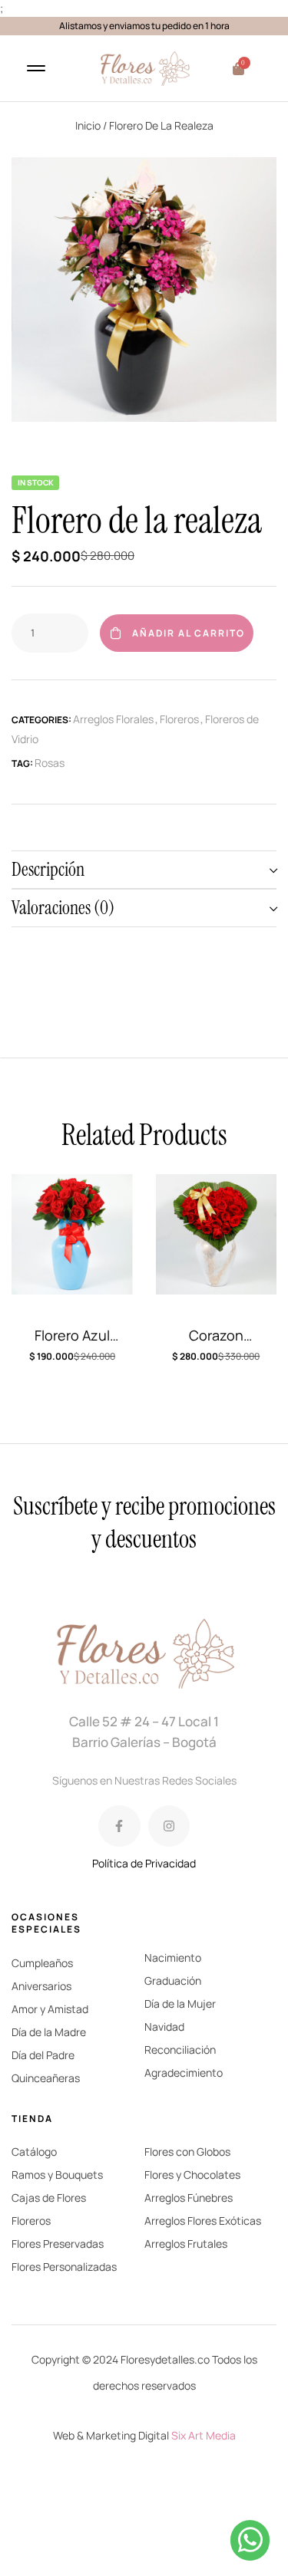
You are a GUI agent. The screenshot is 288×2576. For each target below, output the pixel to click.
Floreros (179, 719)
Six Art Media (204, 2435)
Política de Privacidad (144, 1863)
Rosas (50, 763)
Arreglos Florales (113, 719)
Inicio (88, 125)
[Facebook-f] (119, 1826)
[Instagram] (169, 1826)
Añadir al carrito (189, 633)
